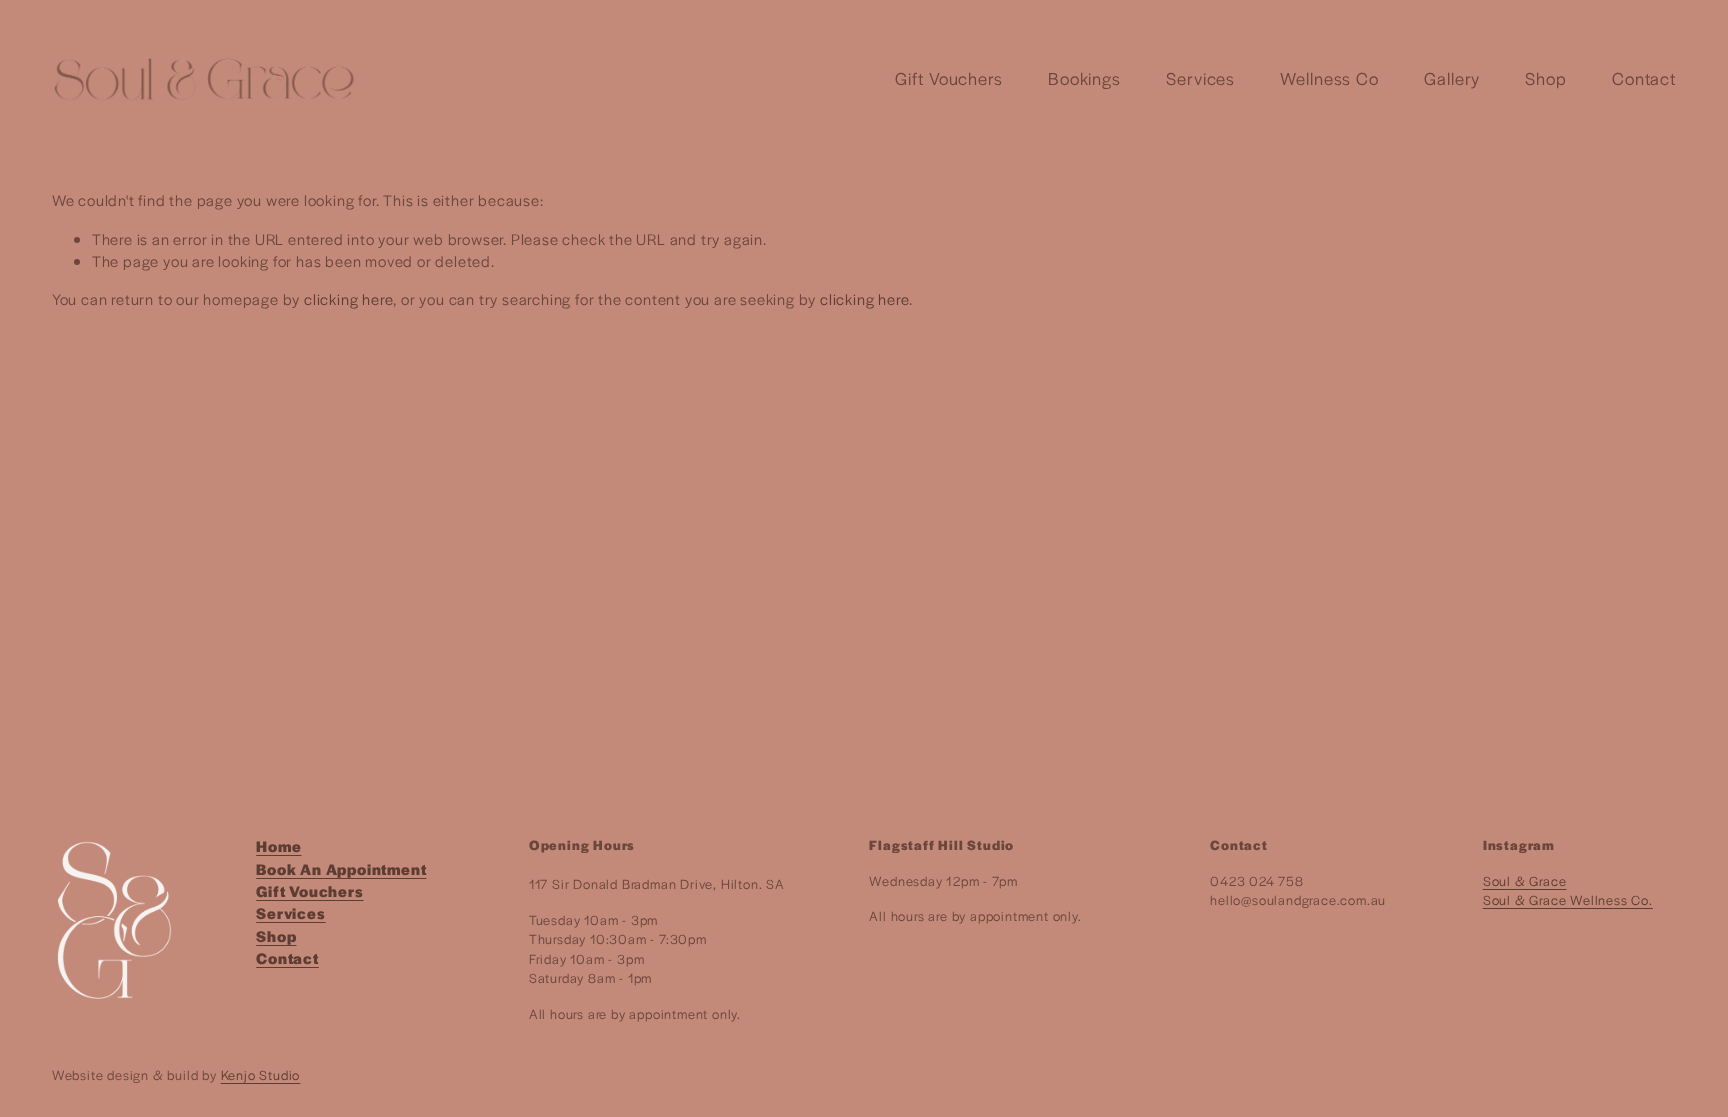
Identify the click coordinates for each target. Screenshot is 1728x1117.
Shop (1546, 78)
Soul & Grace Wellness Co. (1568, 899)
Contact (1644, 78)
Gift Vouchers (949, 78)
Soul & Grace (1525, 880)
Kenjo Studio (261, 1074)
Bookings (1084, 78)
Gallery (1452, 78)
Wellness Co (1329, 78)
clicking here (348, 298)
